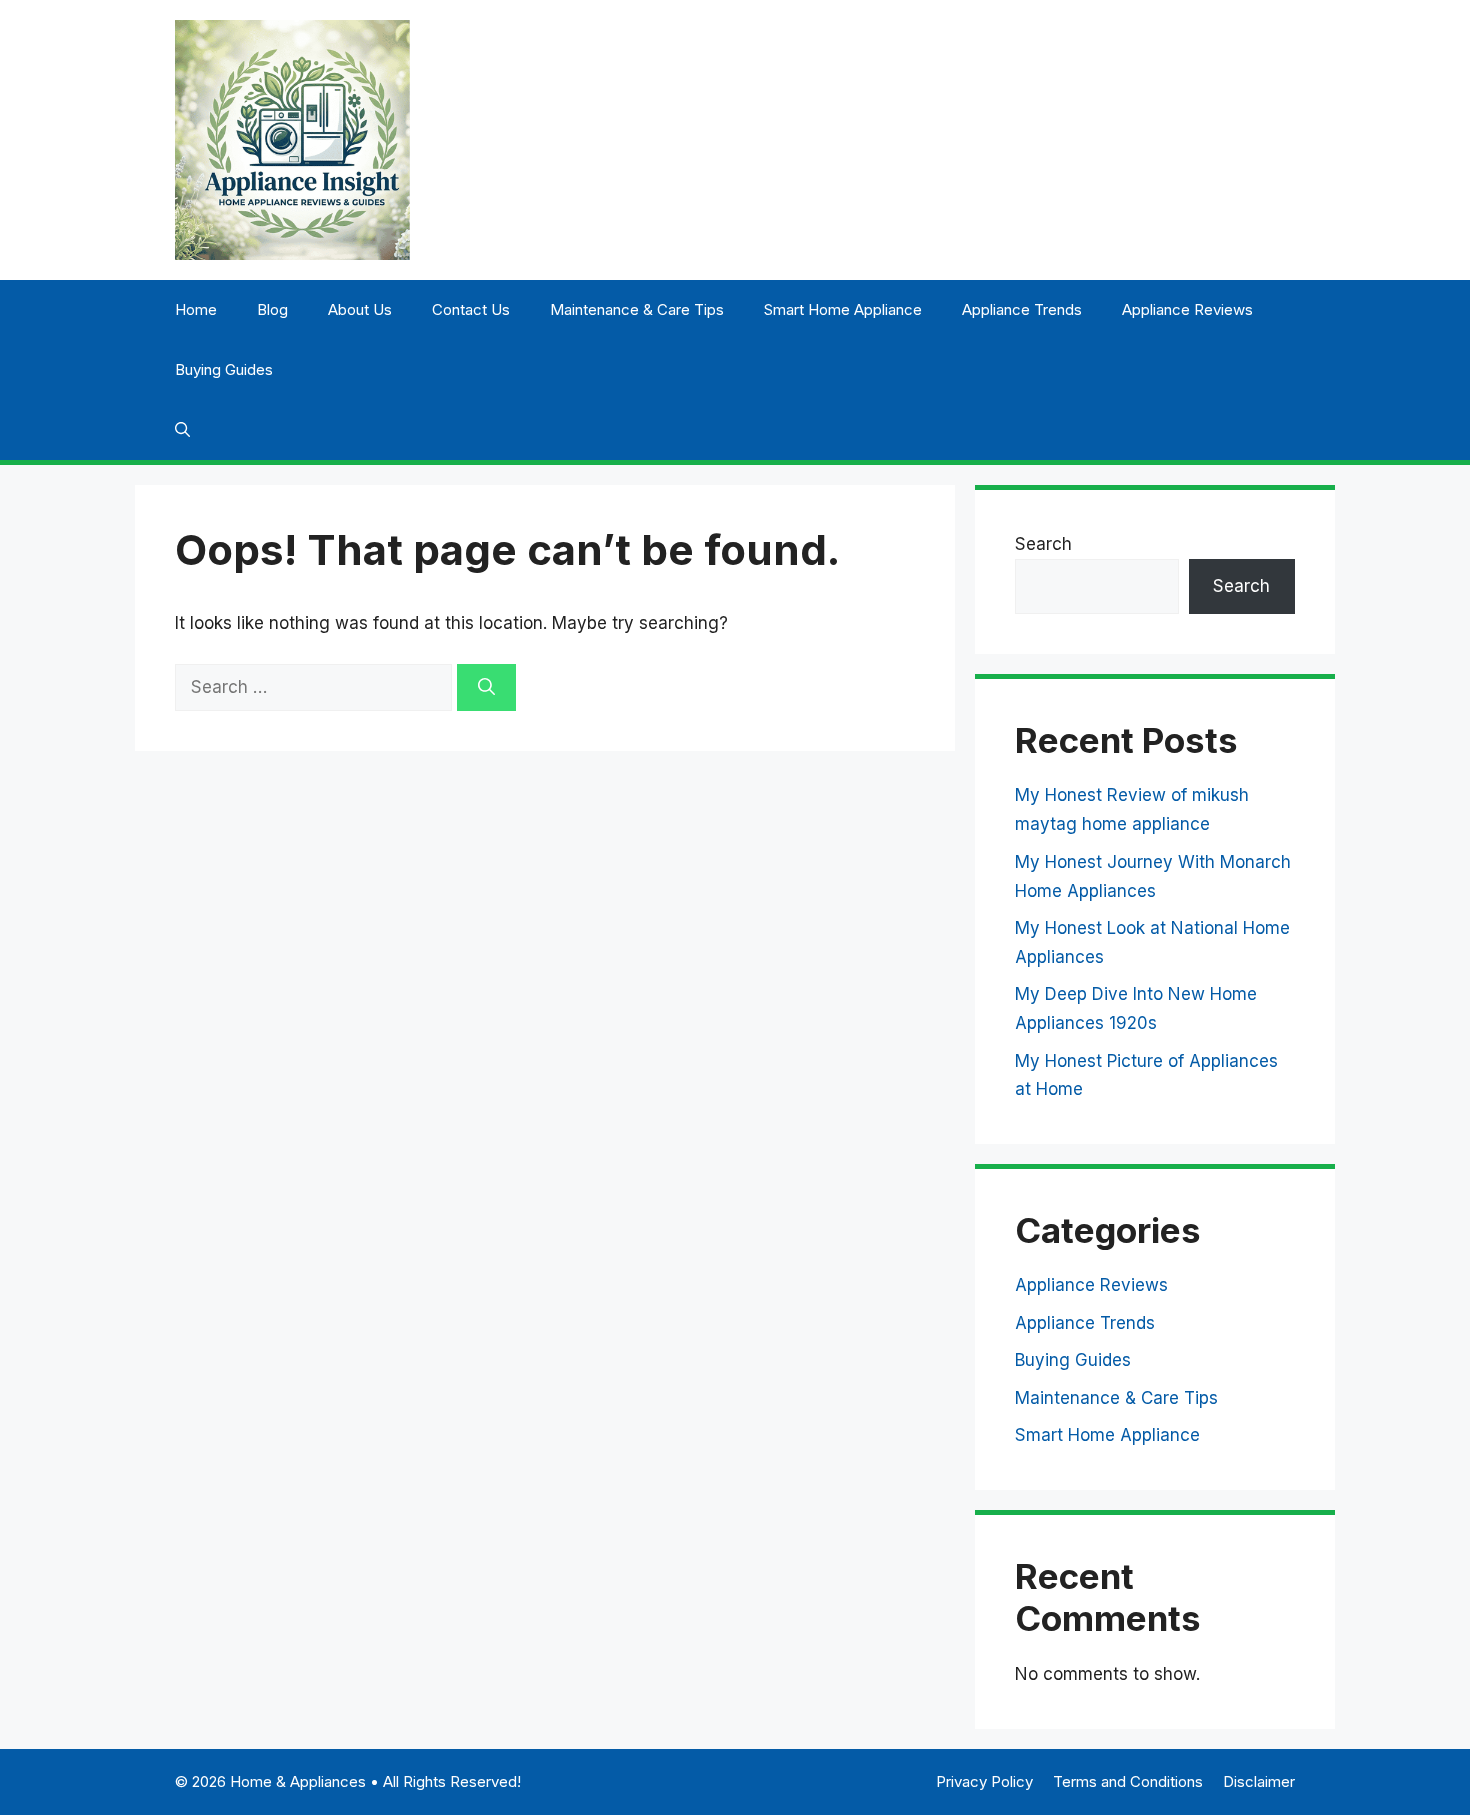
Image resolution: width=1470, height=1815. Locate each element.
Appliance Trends (1022, 309)
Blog (272, 309)
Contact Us (471, 309)
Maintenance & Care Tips (637, 309)
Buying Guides (224, 369)
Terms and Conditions (1128, 1781)
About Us (360, 309)
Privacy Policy (984, 1781)
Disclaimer (1259, 1781)
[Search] (486, 688)
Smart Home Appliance (843, 309)
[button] (182, 430)
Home (196, 309)
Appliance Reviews (1187, 309)
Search (1043, 544)
